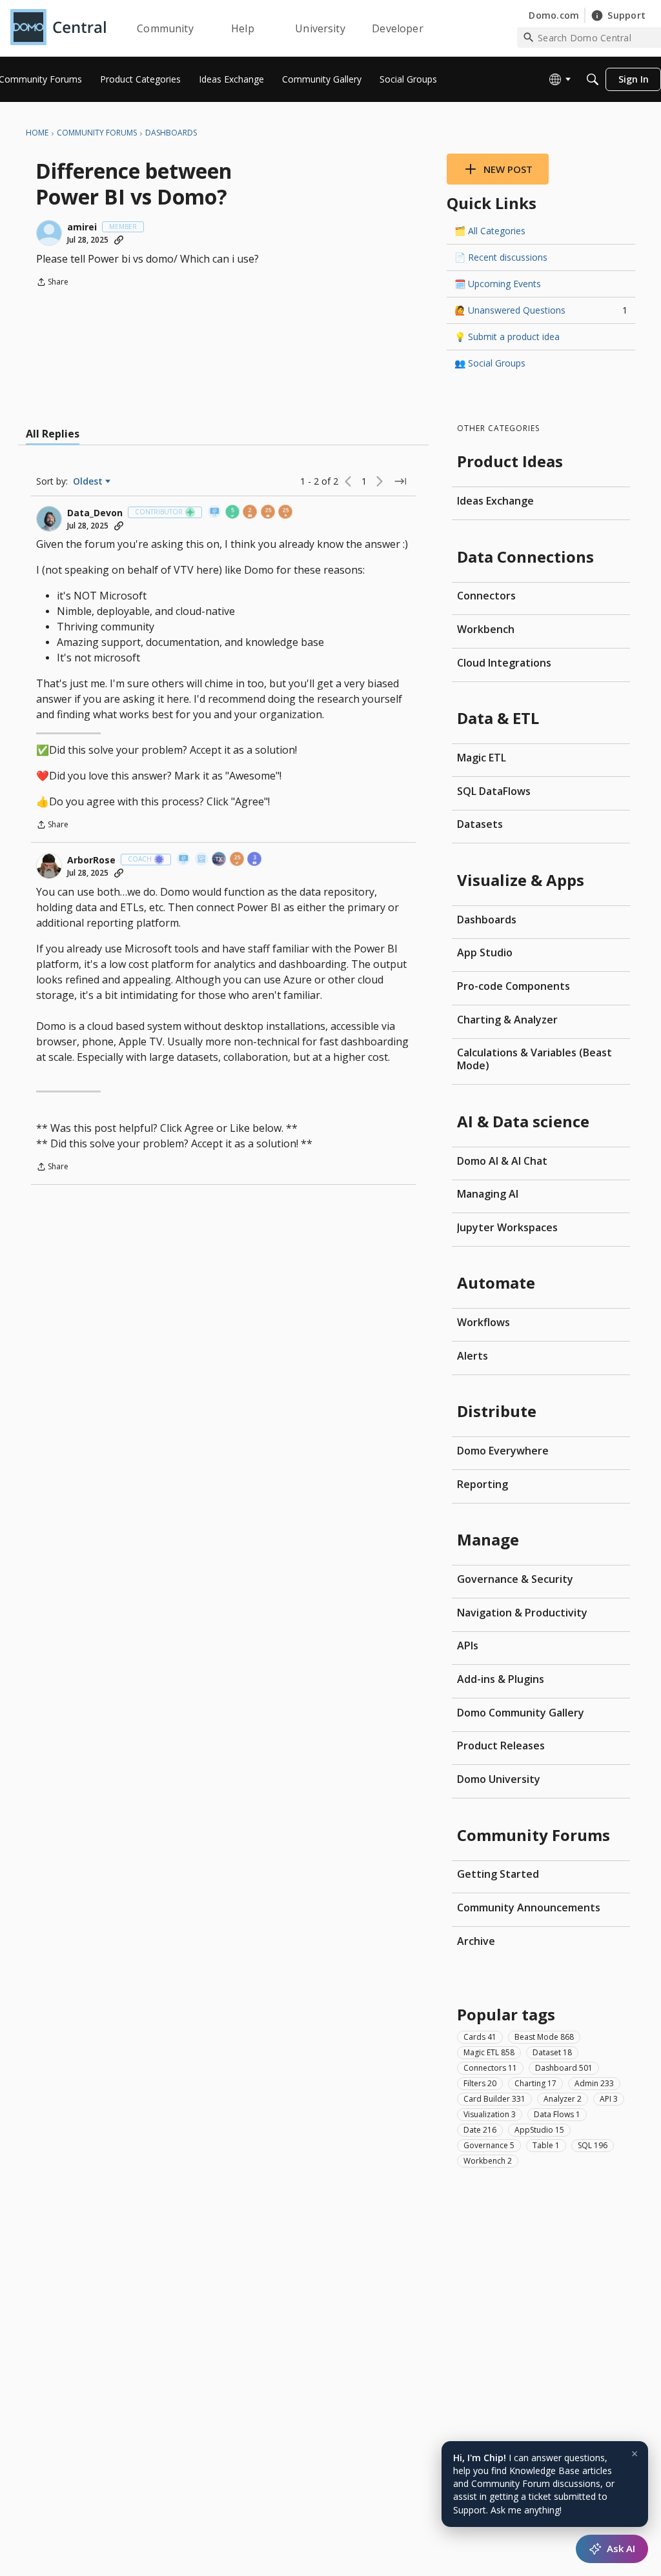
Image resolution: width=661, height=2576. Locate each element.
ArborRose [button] (91, 860)
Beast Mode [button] (544, 2037)
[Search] (593, 79)
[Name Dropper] (215, 513)
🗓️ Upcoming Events (498, 284)
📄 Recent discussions (501, 257)
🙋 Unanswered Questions (541, 310)
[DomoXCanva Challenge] (202, 860)
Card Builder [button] (494, 2099)
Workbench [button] (488, 2161)
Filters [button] (480, 2083)
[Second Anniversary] (250, 513)
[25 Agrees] (238, 860)
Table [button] (546, 2145)
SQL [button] (593, 2145)
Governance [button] (489, 2145)
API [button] (609, 2099)
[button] (49, 233)
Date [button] (480, 2130)
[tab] (53, 434)
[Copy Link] (119, 240)
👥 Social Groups (490, 363)
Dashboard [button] (564, 2068)
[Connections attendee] (219, 860)
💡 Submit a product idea (507, 337)
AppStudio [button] (539, 2130)
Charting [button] (535, 2083)
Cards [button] (480, 2037)
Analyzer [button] (563, 2099)
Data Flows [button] (557, 2114)
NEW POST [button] (508, 169)
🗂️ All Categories (490, 231)
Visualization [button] (490, 2114)
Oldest (89, 481)
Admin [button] (594, 2083)
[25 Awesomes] (286, 513)
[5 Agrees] (233, 513)
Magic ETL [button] (489, 2052)
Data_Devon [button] (95, 513)
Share (52, 283)
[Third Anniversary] (255, 860)
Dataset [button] (552, 2052)
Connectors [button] (490, 2068)
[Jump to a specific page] (400, 481)
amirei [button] (82, 227)
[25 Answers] (269, 513)
